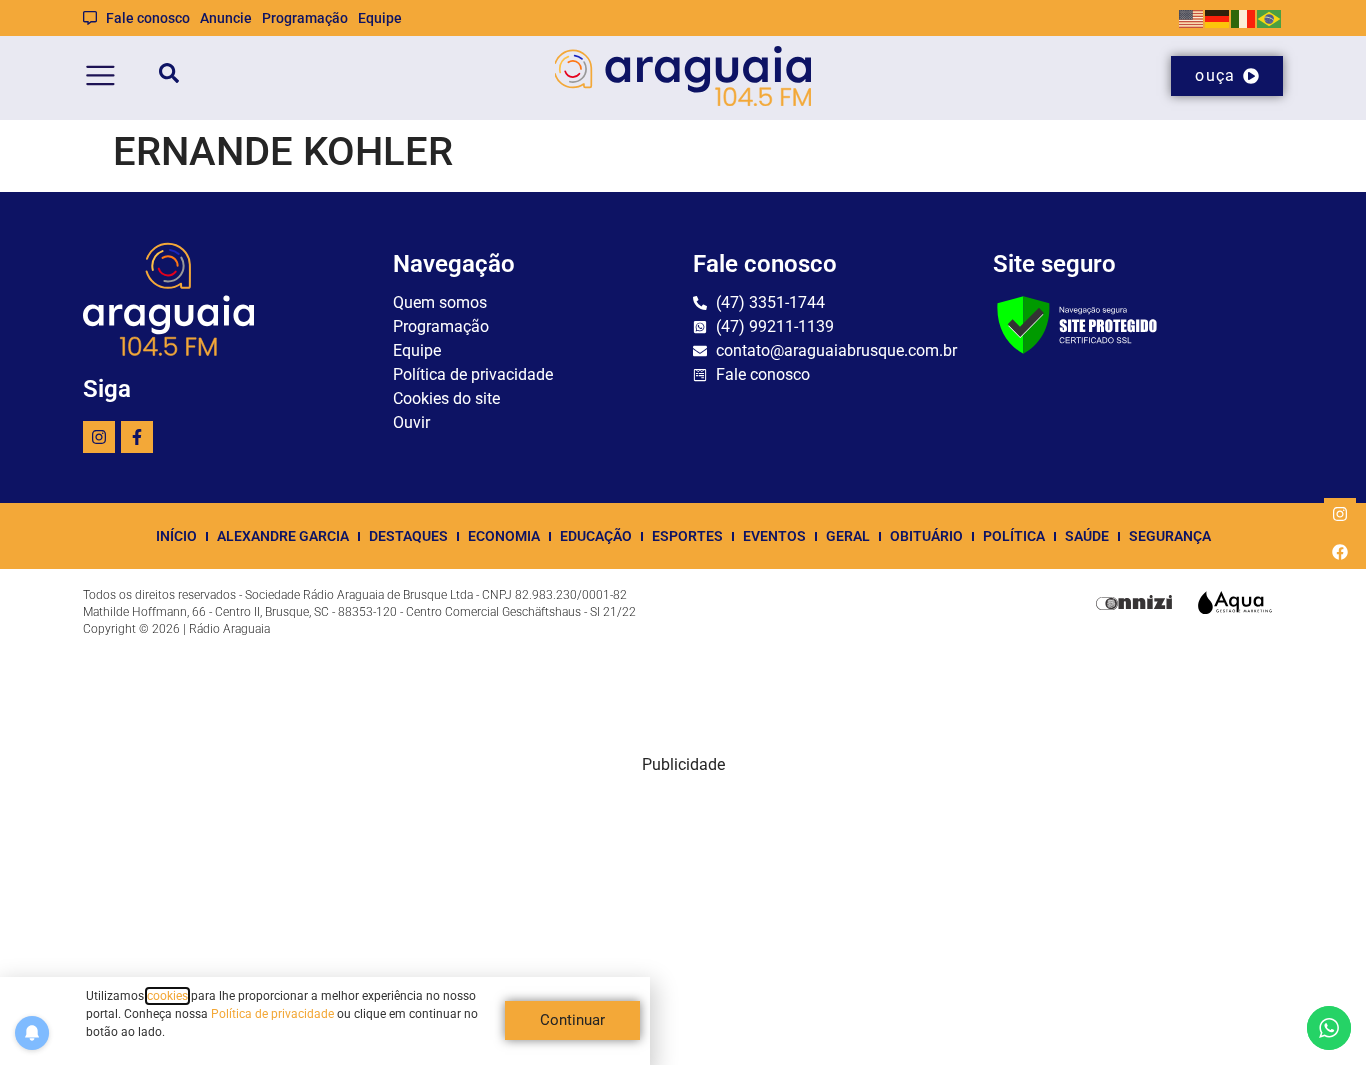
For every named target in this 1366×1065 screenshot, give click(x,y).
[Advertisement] (683, 917)
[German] (1218, 17)
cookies (167, 996)
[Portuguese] (1270, 17)
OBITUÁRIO (926, 536)
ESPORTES (687, 536)
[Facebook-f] (137, 437)
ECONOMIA (504, 536)
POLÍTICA (1014, 536)
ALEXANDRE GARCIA (283, 536)
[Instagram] (99, 437)
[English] (1192, 17)
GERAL (848, 536)
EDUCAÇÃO (596, 536)
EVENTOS (774, 536)
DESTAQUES (408, 536)
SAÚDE (1087, 536)
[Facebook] (1340, 552)
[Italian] (1244, 17)
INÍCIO (176, 536)
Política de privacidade (272, 1014)
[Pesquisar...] (169, 76)
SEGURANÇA (1170, 536)
